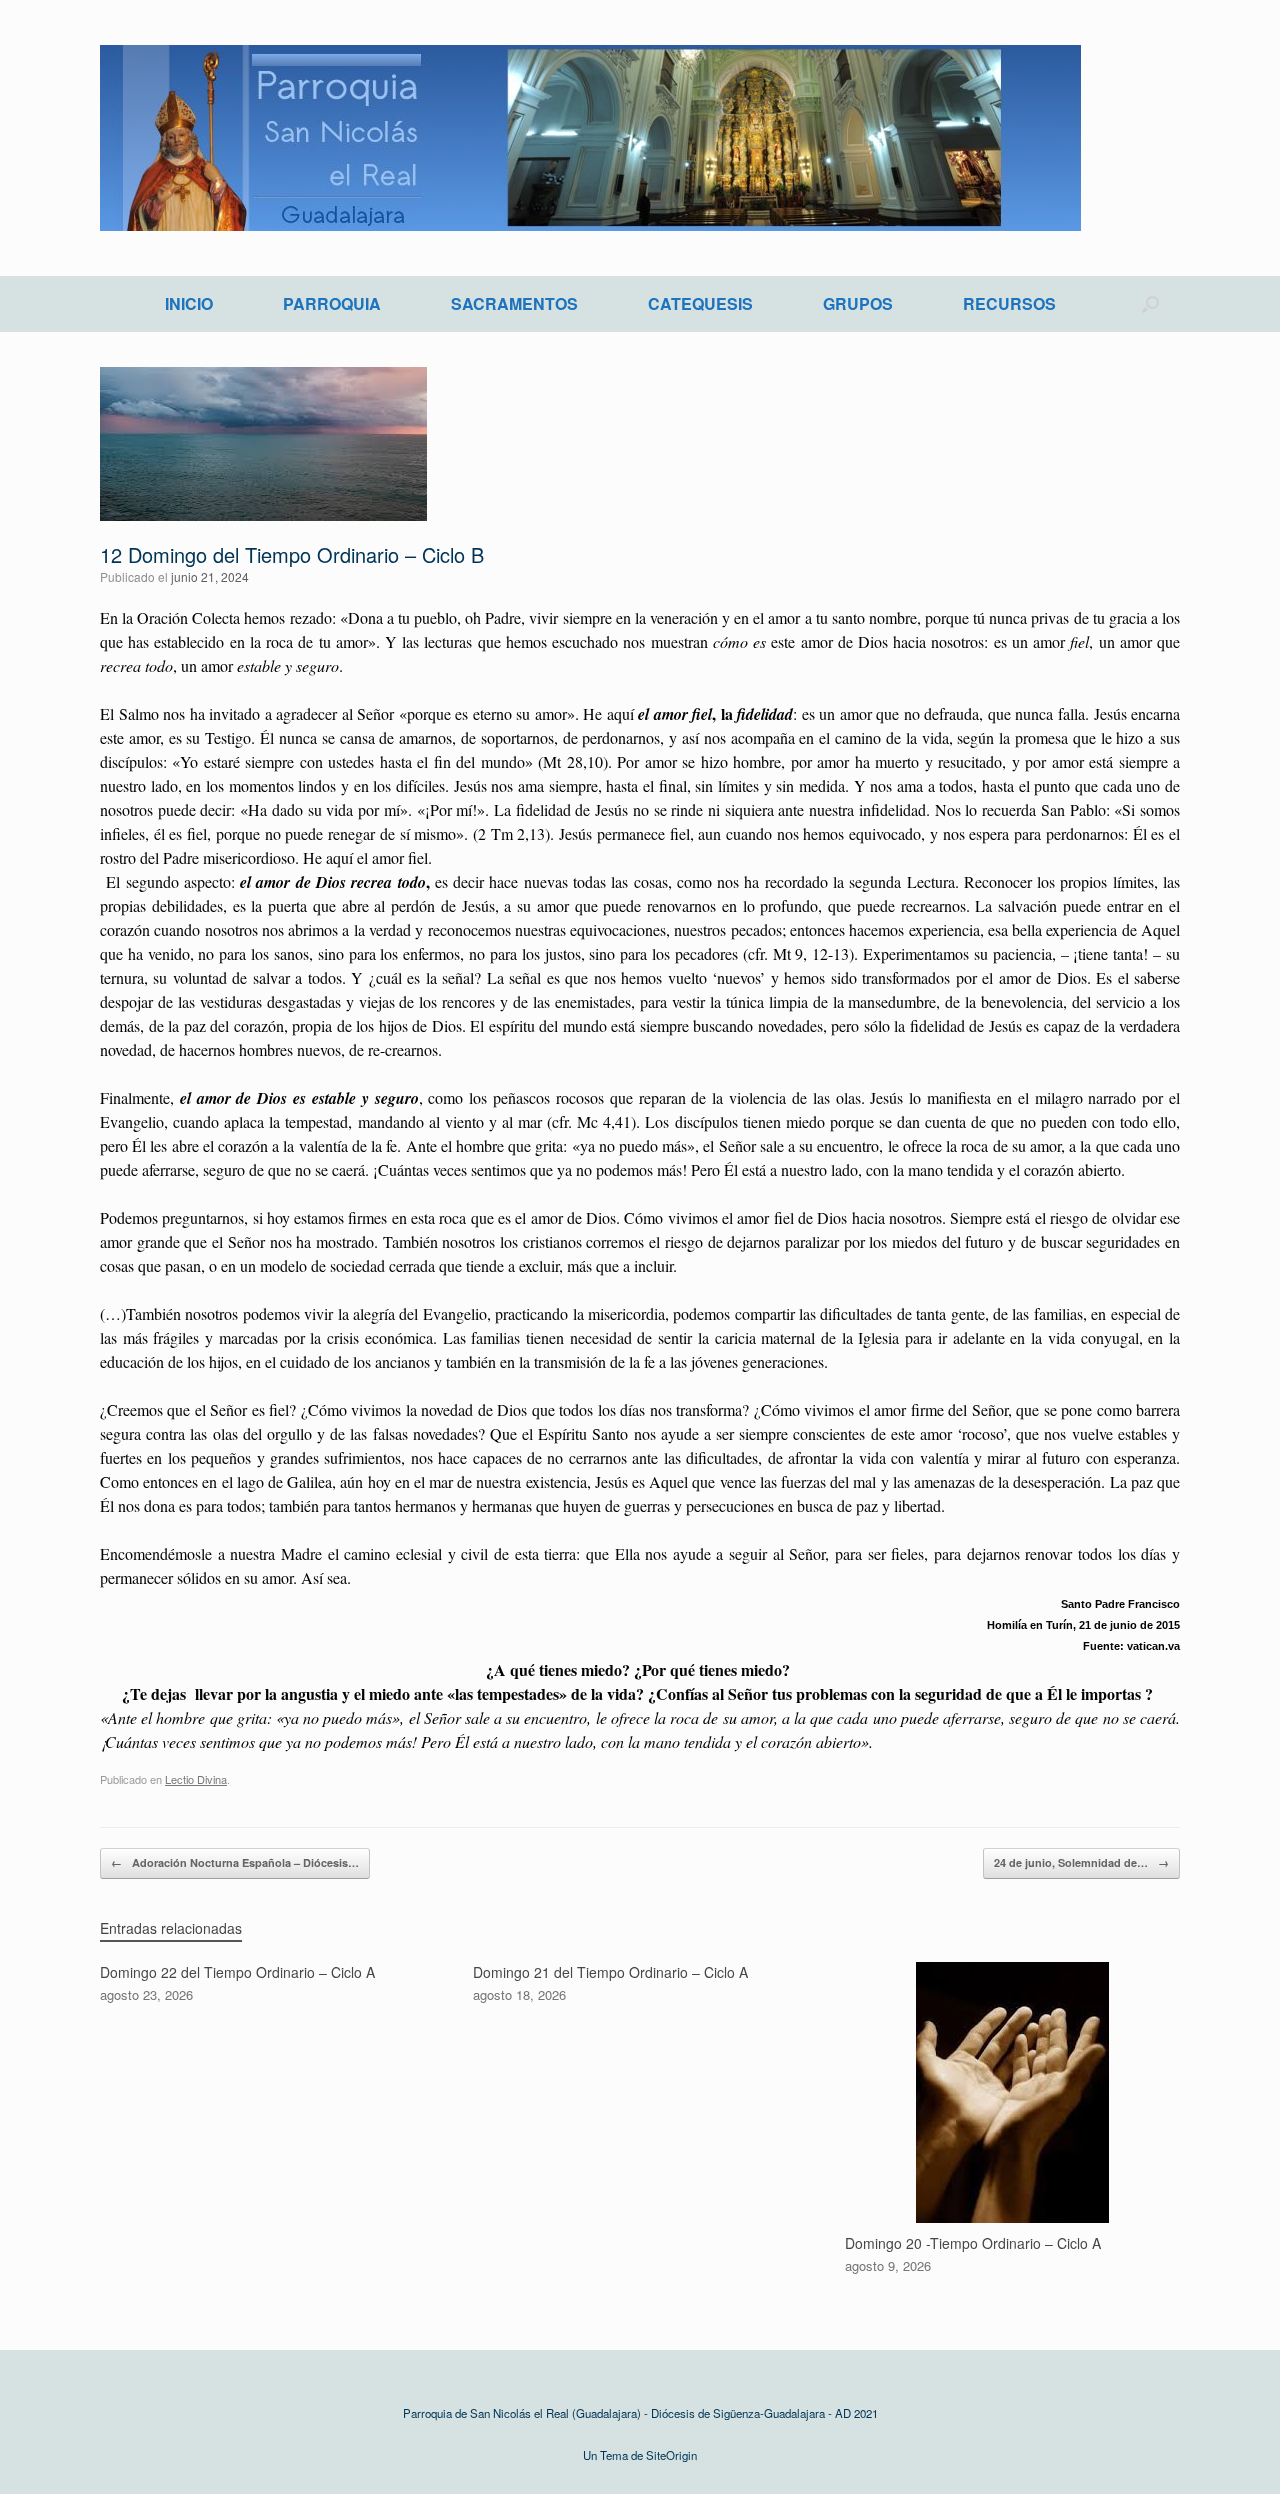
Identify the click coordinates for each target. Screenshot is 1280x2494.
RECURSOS (1009, 303)
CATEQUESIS (700, 303)
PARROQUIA (332, 303)
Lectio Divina (196, 1779)
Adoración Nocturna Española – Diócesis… (235, 1862)
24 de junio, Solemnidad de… (1081, 1862)
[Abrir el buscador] (1150, 304)
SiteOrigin (671, 2455)
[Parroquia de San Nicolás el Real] (590, 138)
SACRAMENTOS (514, 303)
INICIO (189, 303)
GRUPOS (858, 303)
